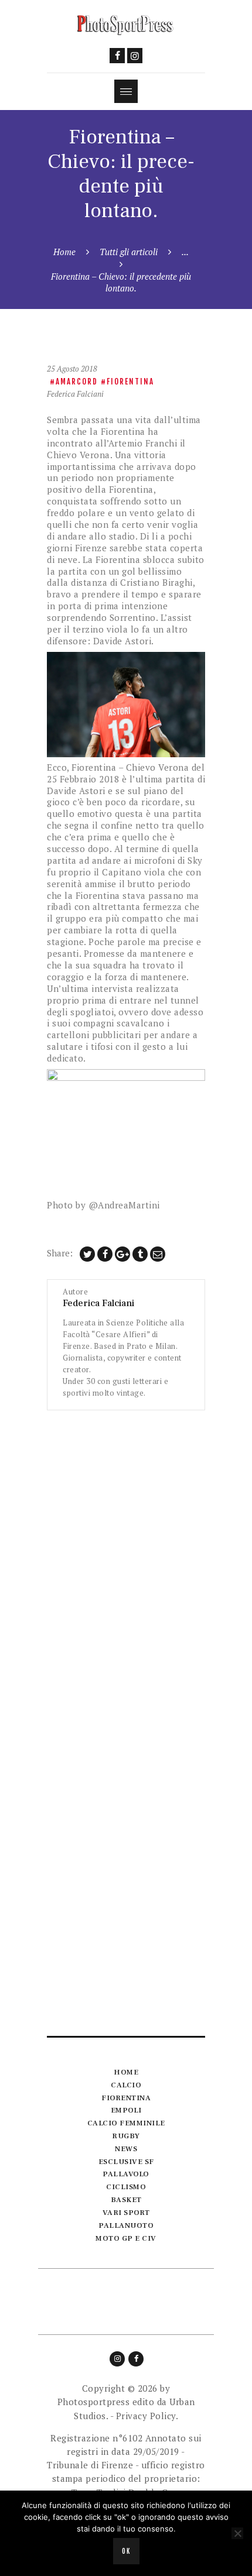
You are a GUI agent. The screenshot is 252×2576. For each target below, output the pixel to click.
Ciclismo (126, 2187)
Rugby (126, 2136)
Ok (126, 2551)
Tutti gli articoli (129, 252)
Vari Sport (126, 2213)
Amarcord (77, 382)
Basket (126, 2200)
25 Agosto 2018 (72, 369)
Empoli (126, 2110)
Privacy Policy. (147, 2416)
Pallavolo (126, 2174)
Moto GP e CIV (126, 2238)
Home (64, 252)
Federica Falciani (75, 394)
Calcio (126, 2085)
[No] (237, 2533)
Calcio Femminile (126, 2123)
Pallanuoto (126, 2225)
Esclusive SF (126, 2162)
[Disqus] (126, 1557)
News (126, 2149)
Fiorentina (130, 382)
